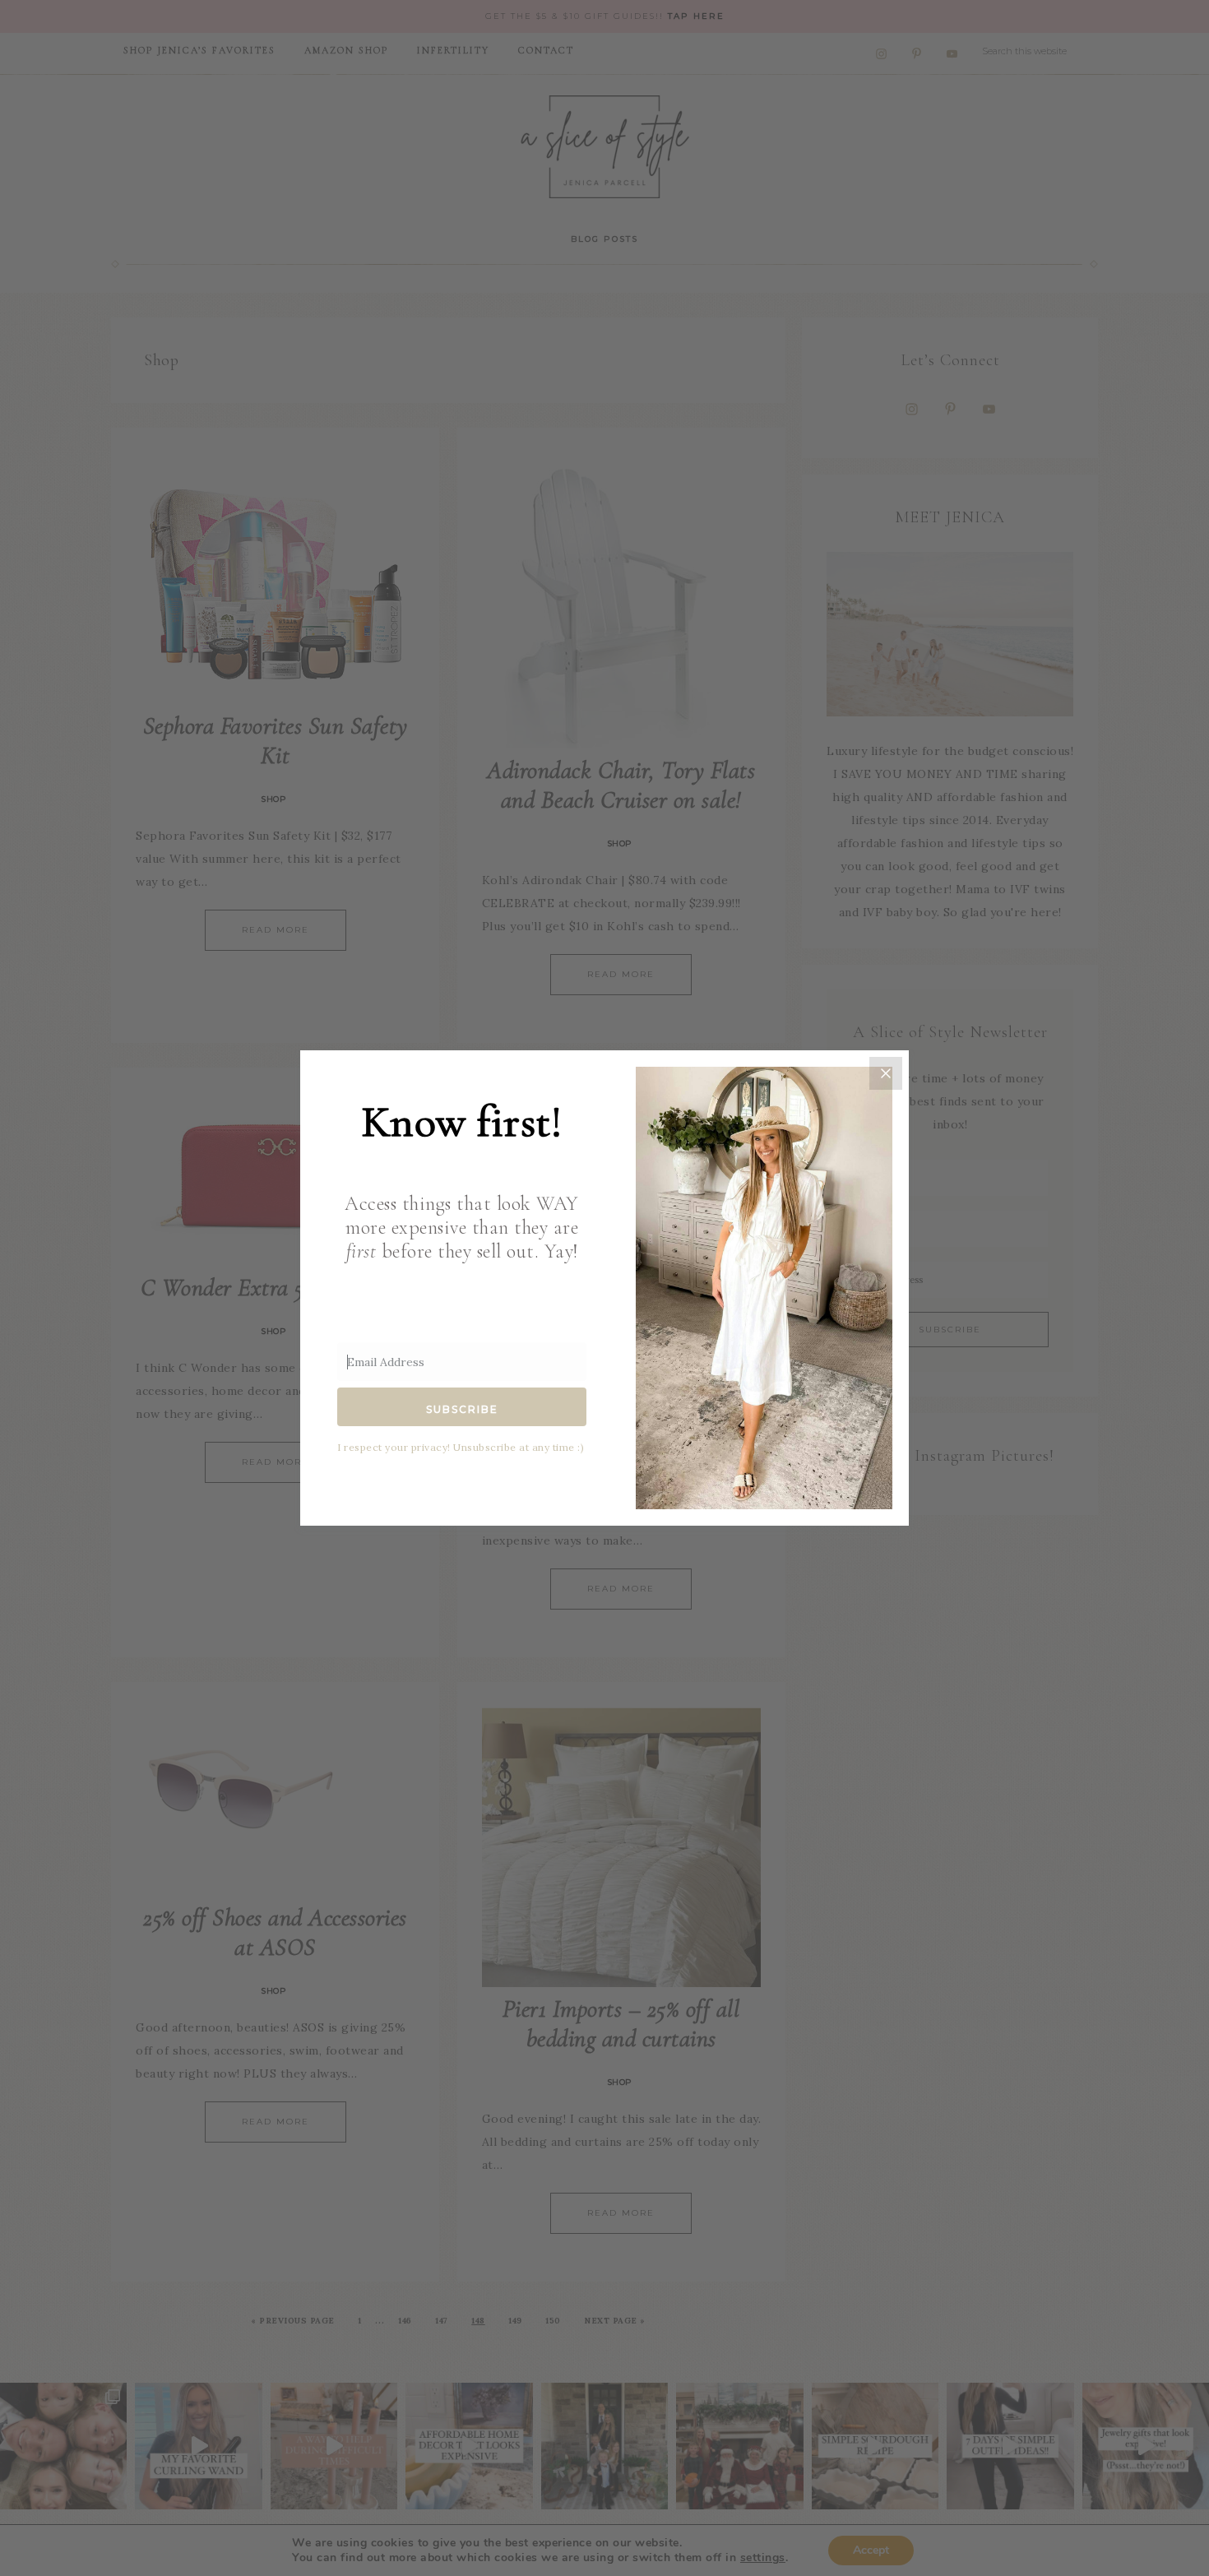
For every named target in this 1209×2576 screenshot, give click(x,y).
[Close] (886, 1073)
